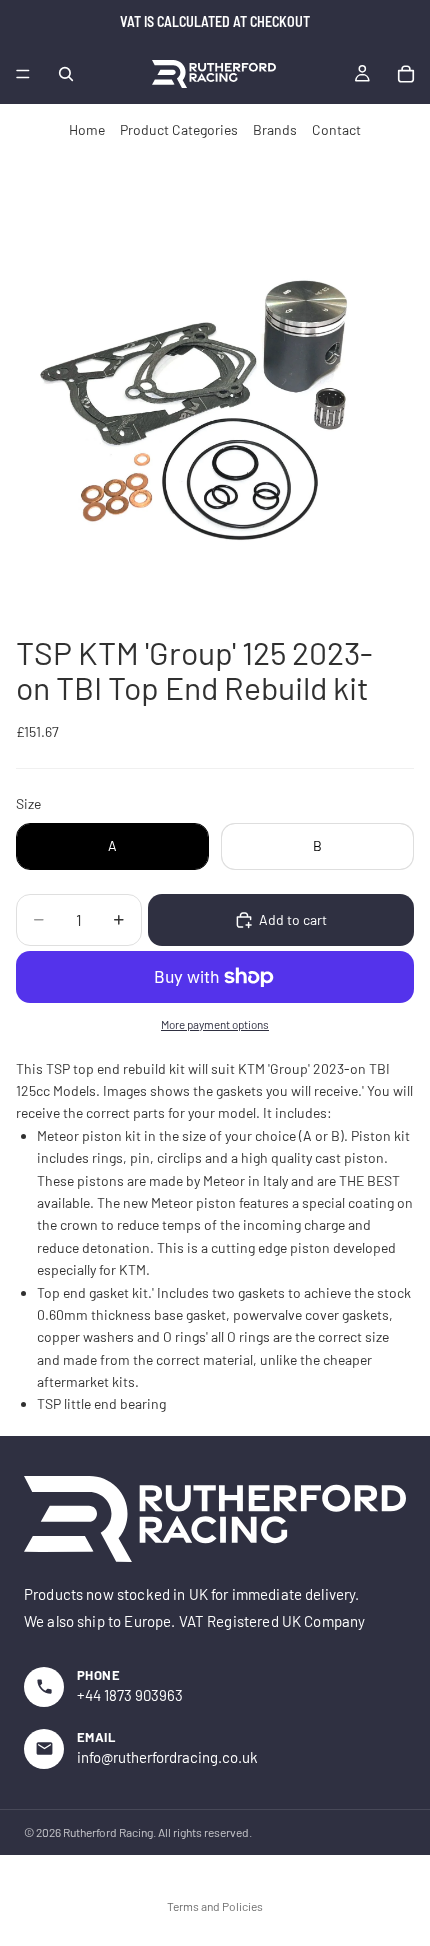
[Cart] (406, 74)
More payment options (215, 1024)
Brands (275, 129)
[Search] (66, 74)
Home (87, 129)
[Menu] (23, 74)
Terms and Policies (215, 1906)
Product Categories (179, 129)
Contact (336, 129)
